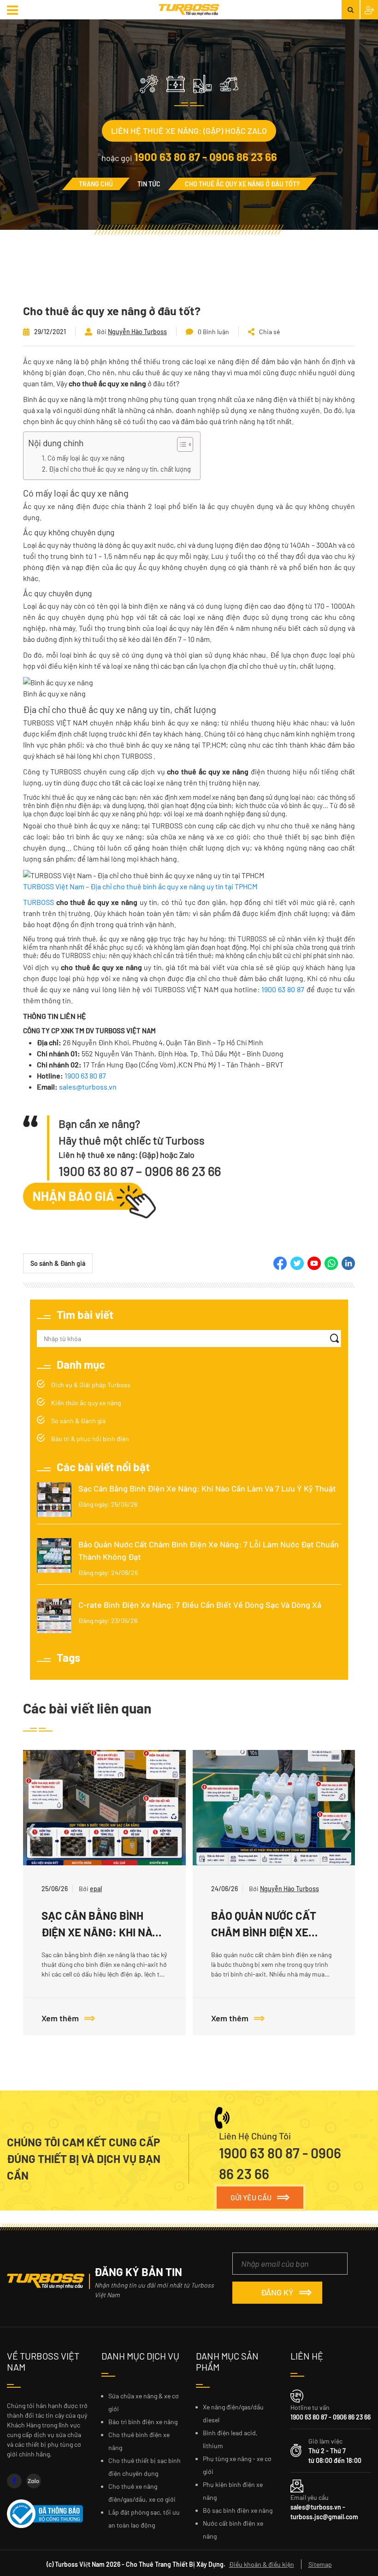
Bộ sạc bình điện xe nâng (238, 2510)
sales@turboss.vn (88, 1087)
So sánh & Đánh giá (58, 1263)
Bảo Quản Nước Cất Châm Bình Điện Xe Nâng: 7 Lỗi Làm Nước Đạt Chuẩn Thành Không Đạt (209, 1550)
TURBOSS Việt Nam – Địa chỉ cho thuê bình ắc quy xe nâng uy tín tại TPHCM (140, 886)
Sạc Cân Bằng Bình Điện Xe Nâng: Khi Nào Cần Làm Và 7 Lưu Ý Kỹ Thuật (207, 1488)
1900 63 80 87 (283, 989)
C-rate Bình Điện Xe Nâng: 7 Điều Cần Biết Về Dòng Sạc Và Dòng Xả (200, 1605)
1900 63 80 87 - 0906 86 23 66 (206, 157)
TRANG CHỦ (96, 184)
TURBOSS (38, 902)
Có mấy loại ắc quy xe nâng (86, 458)
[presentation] (31, 1827)
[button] (14, 10)
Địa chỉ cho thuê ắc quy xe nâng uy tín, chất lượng (120, 469)
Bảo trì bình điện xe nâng (143, 2422)
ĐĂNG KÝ (277, 2292)
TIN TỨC (149, 184)
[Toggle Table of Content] (180, 444)
